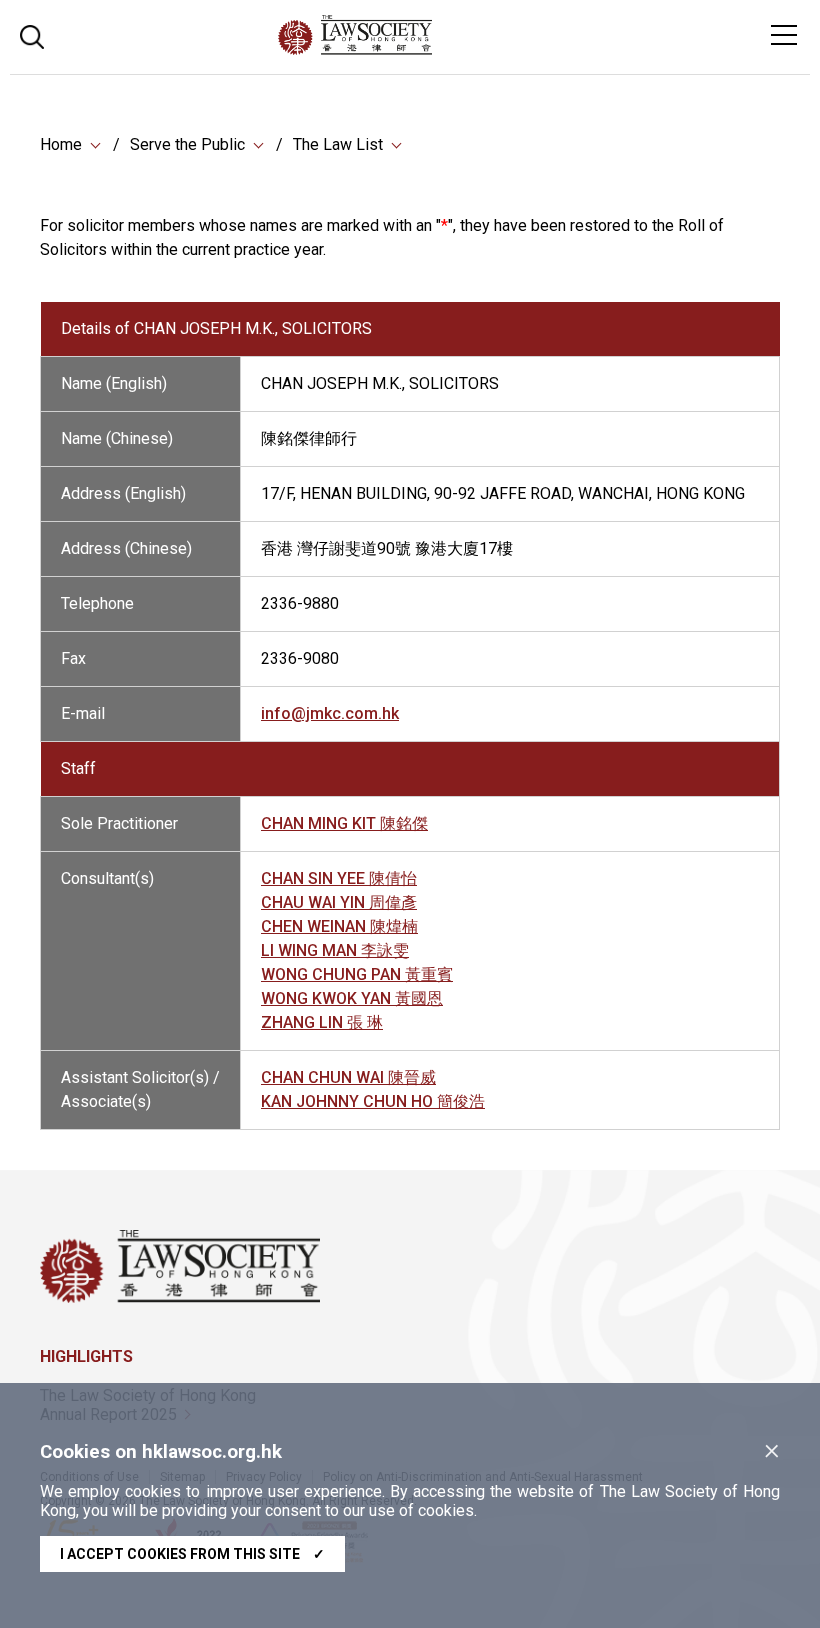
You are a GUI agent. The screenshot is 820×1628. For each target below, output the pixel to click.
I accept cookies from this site (192, 1554)
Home (61, 144)
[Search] (32, 34)
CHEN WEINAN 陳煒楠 (339, 926)
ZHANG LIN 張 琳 (322, 1022)
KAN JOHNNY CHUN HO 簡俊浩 (373, 1101)
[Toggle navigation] (784, 35)
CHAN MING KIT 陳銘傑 (344, 823)
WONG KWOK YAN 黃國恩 (352, 998)
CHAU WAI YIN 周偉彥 (339, 902)
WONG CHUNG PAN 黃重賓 (357, 974)
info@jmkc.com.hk (330, 713)
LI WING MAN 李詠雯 (335, 950)
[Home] (409, 49)
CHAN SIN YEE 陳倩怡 (339, 878)
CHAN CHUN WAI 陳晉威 (348, 1077)
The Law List (338, 144)
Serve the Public (187, 144)
